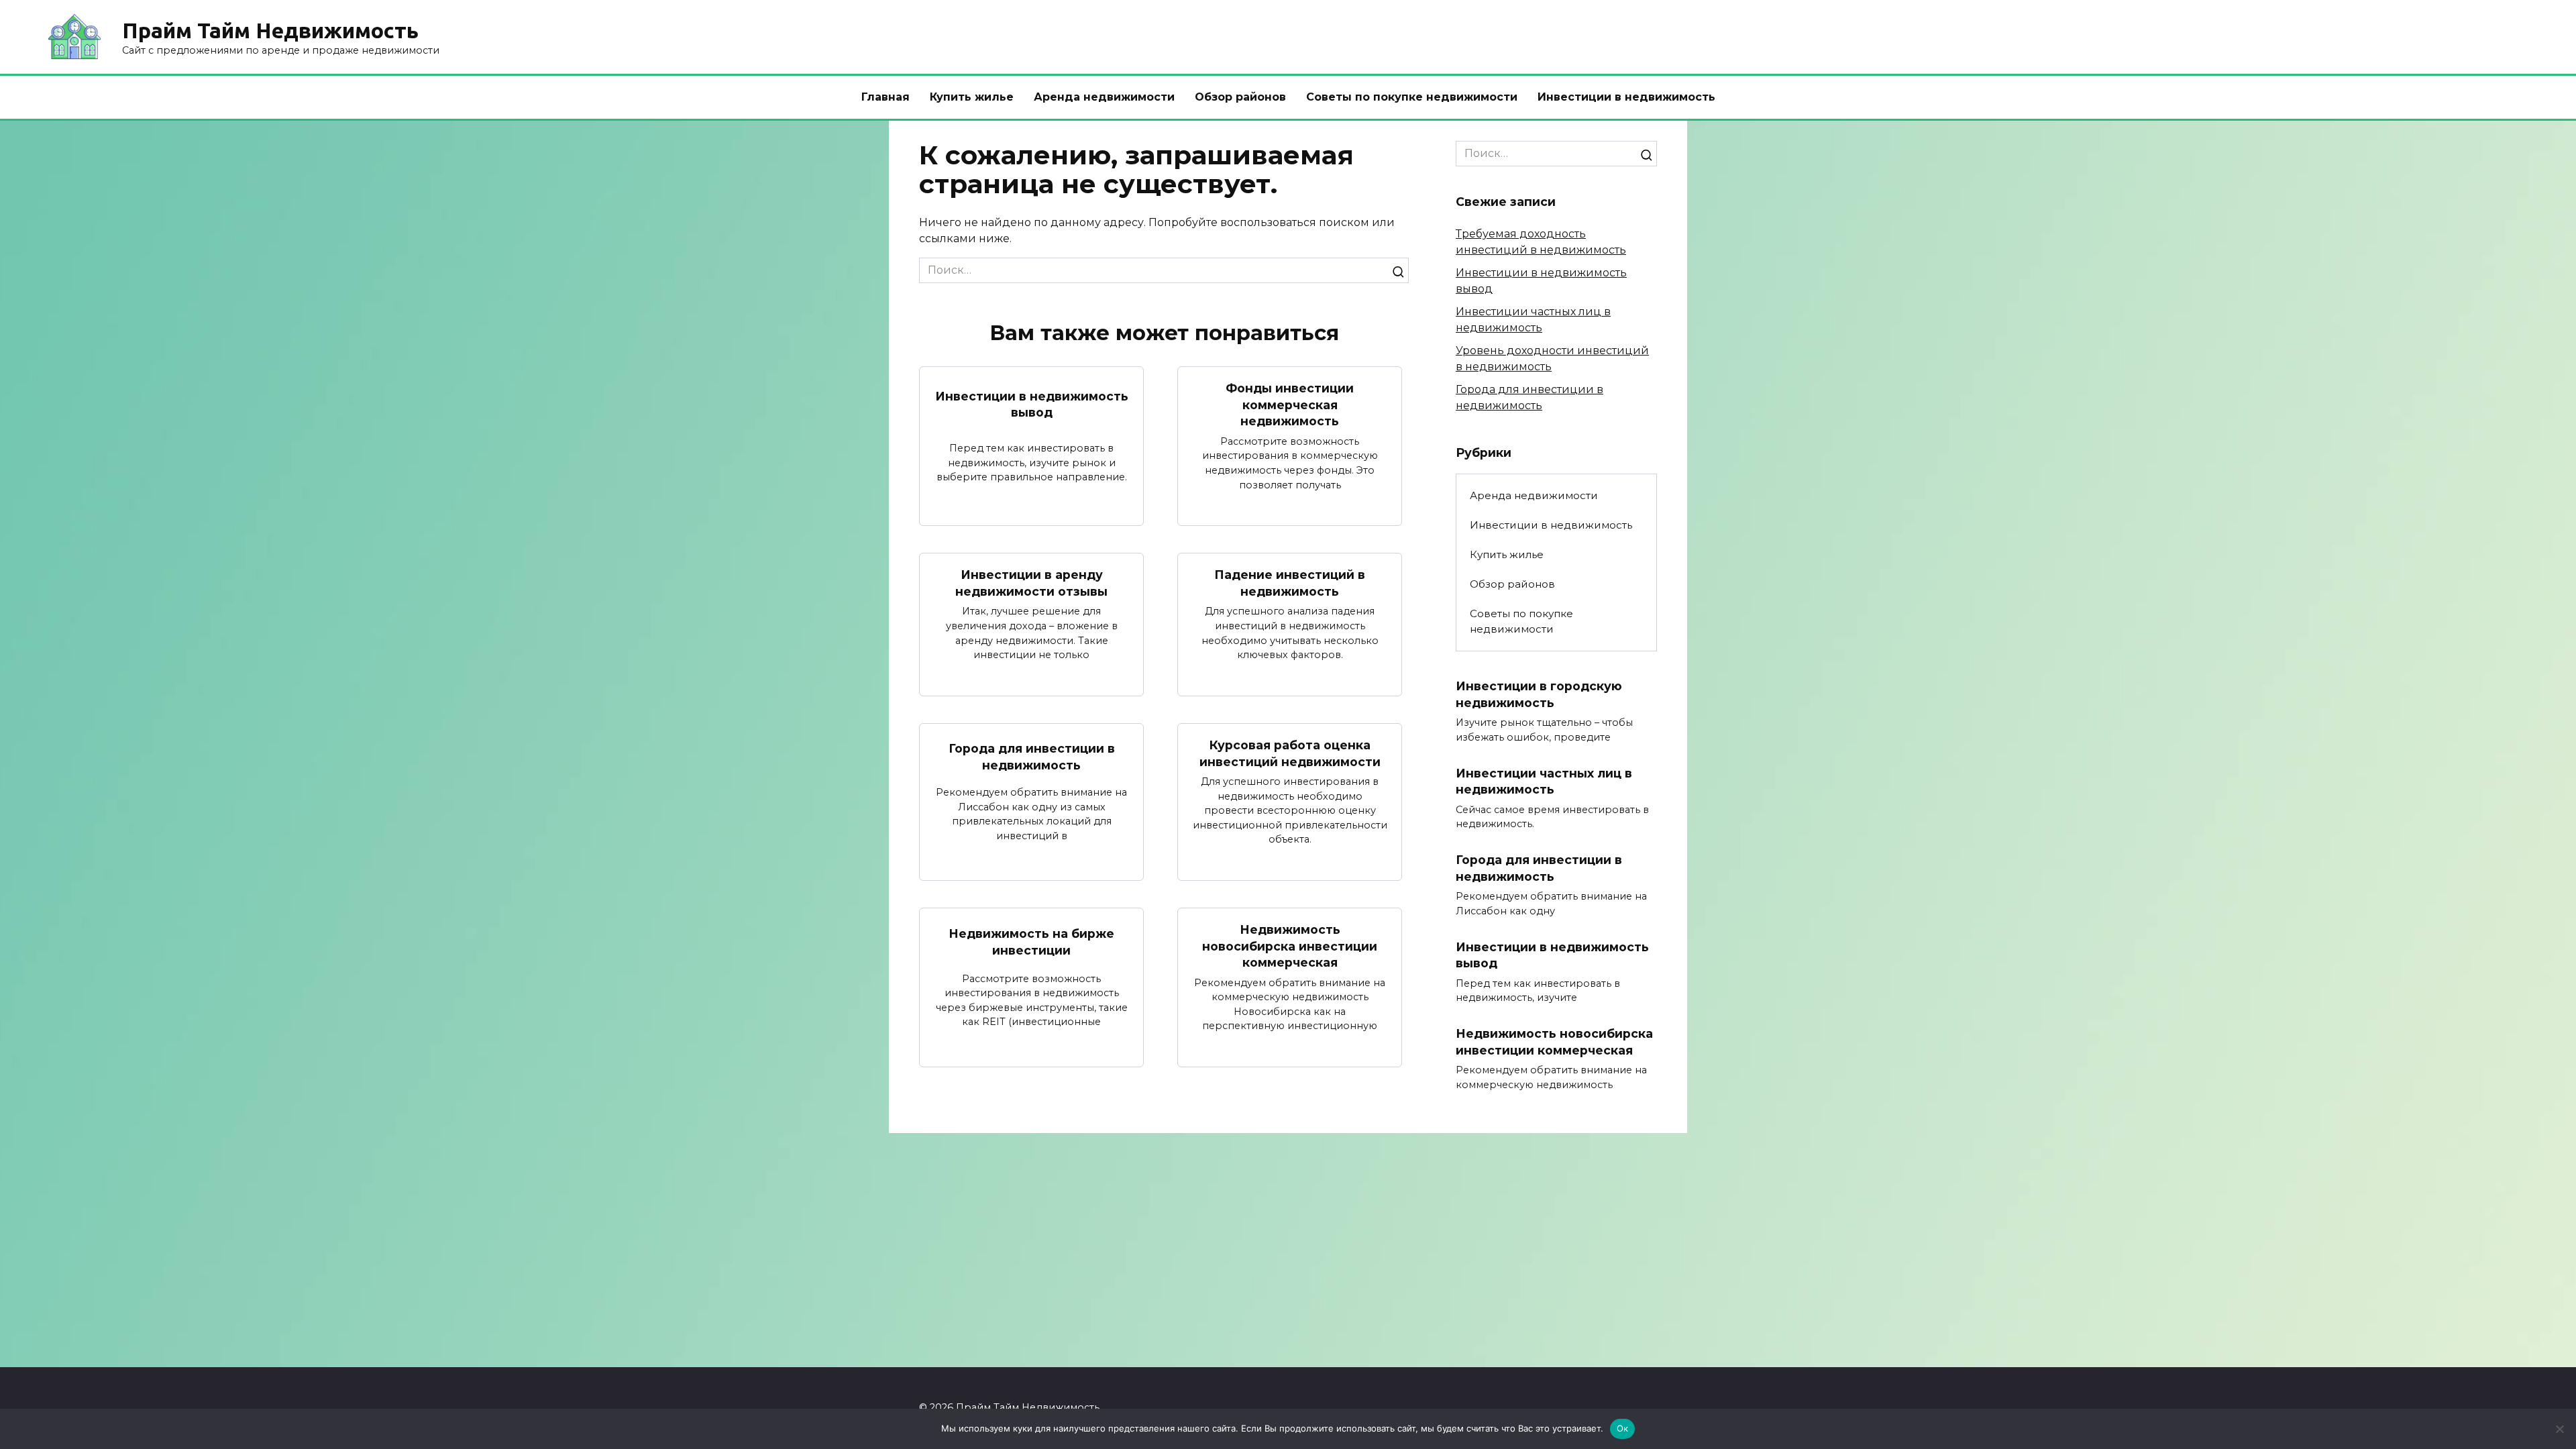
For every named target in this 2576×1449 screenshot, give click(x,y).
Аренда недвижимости (1104, 97)
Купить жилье (972, 97)
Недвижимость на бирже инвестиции (1031, 942)
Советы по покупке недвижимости (1412, 97)
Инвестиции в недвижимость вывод (1032, 405)
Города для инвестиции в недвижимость (1032, 757)
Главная (885, 97)
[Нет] (2559, 1429)
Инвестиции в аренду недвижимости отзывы (1031, 583)
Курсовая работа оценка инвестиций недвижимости (1290, 753)
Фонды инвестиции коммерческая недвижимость (1290, 405)
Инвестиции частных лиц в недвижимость (1544, 782)
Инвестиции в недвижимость (1626, 97)
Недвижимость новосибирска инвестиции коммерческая (1290, 946)
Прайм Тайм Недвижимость (270, 30)
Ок (1623, 1428)
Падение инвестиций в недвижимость (1290, 583)
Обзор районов (1240, 97)
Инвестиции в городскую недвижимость (1539, 694)
